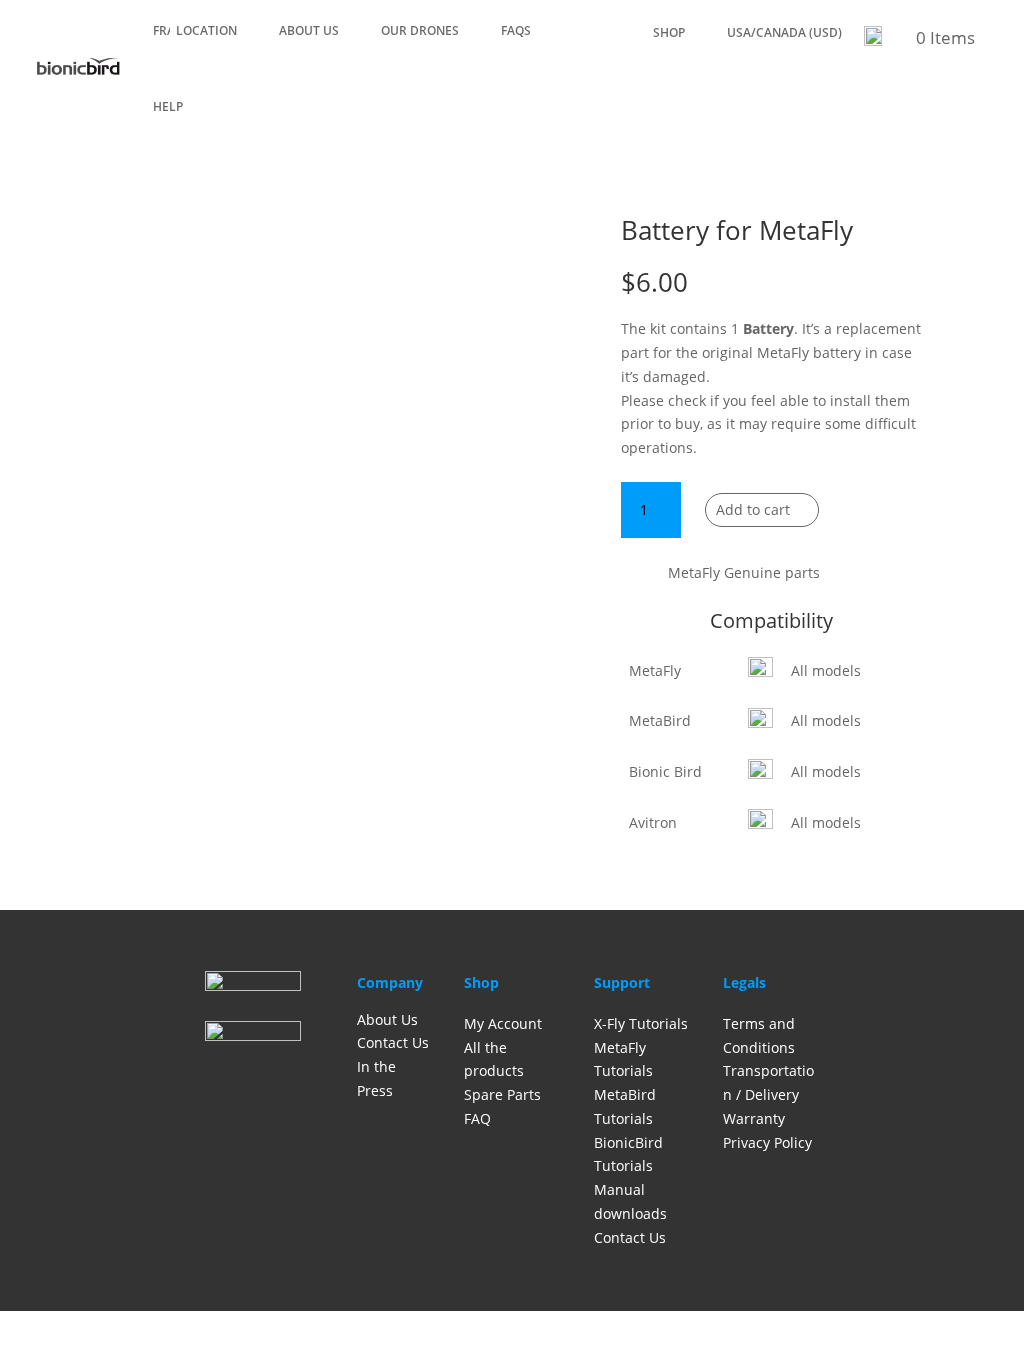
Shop (669, 33)
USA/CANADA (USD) (784, 33)
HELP (168, 106)
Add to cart (753, 509)
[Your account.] (873, 41)
